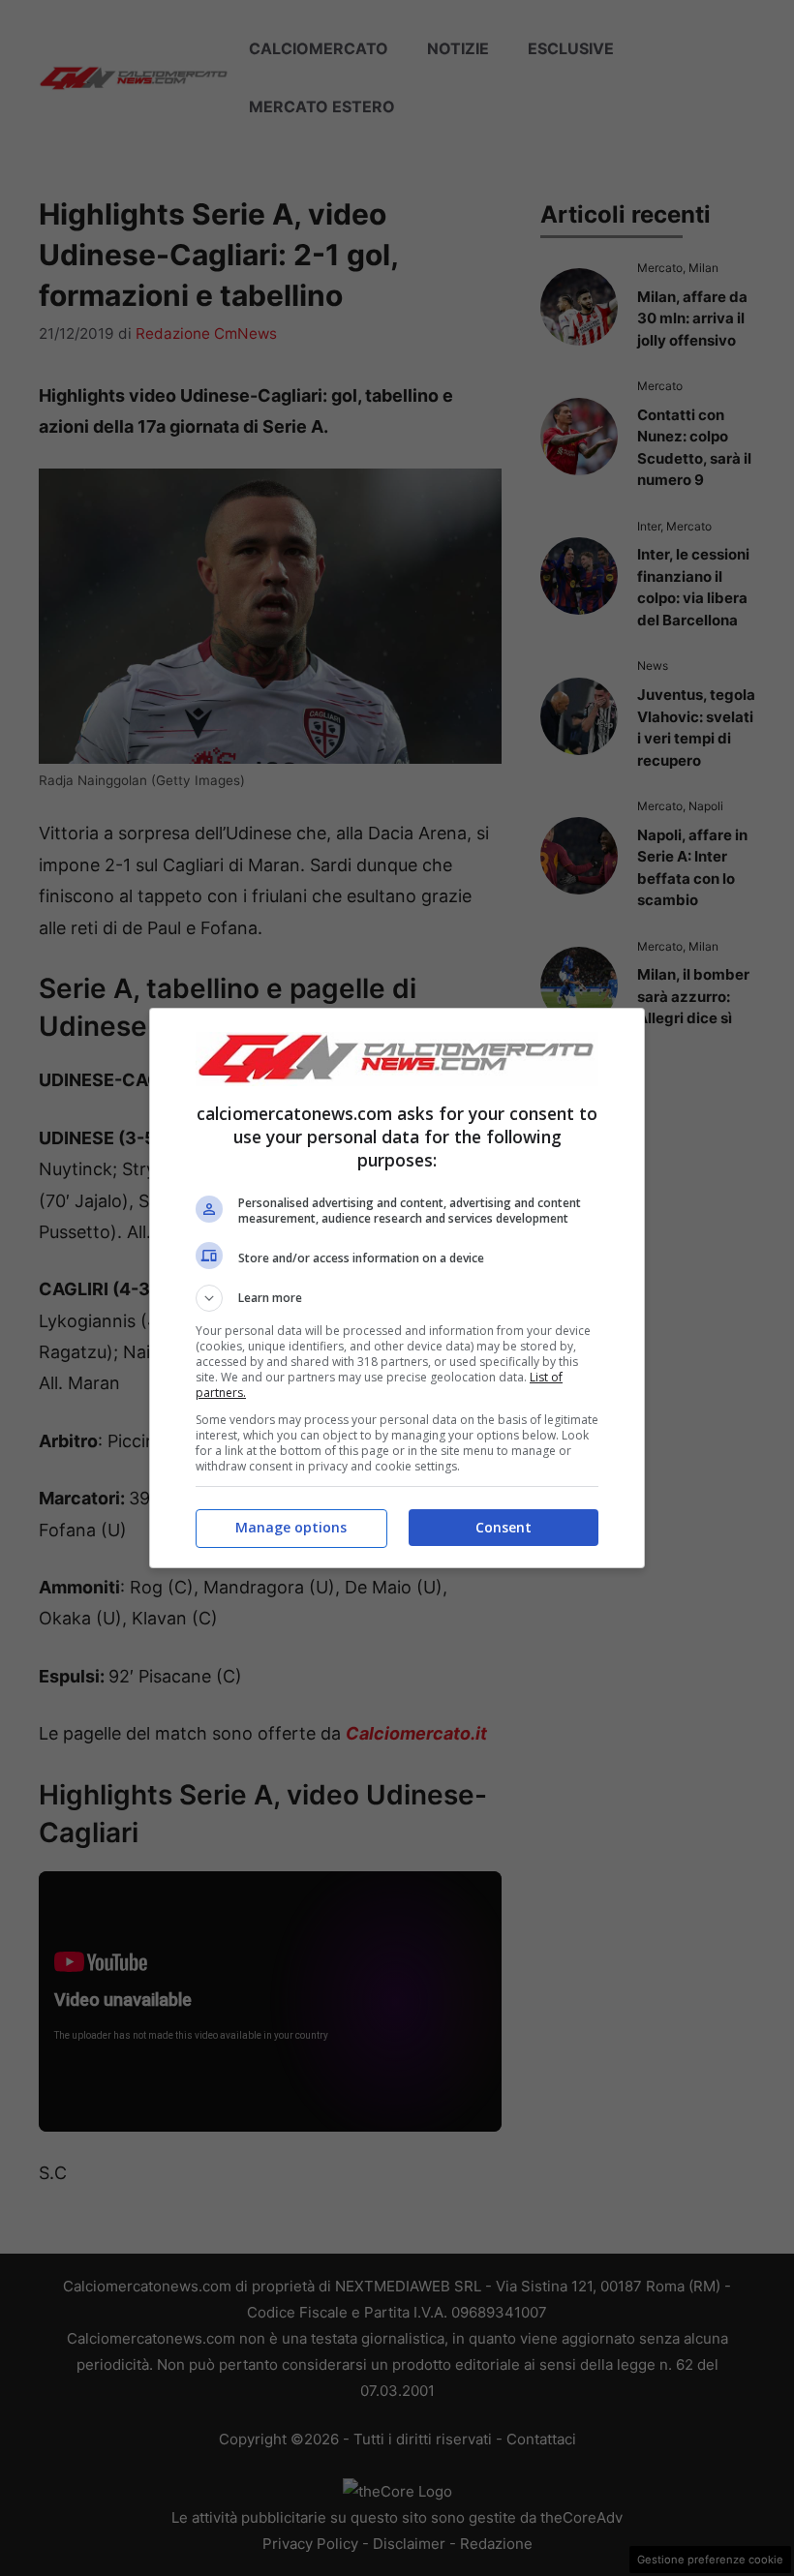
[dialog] (397, 1288)
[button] (397, 1298)
